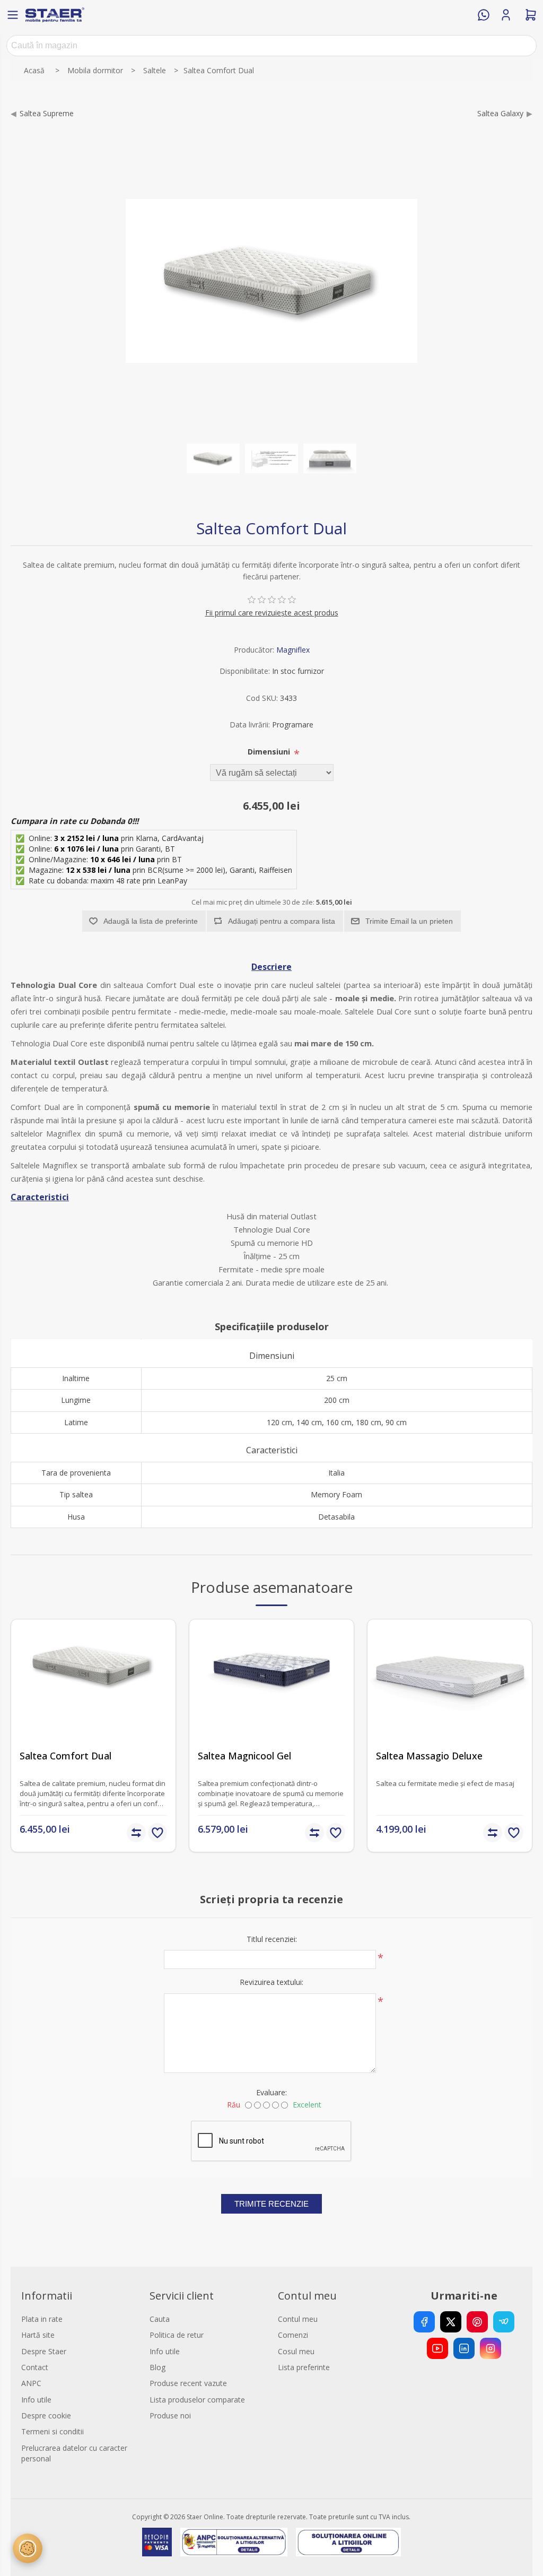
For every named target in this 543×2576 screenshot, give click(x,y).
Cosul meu (296, 2351)
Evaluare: (271, 2092)
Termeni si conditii (52, 2431)
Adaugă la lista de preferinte (151, 921)
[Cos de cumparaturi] (531, 15)
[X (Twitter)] (451, 2322)
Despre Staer (44, 2351)
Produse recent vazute (188, 2383)
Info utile (36, 2400)
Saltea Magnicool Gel (244, 1756)
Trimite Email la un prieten (409, 921)
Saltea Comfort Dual (65, 1756)
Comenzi (293, 2335)
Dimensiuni (270, 752)
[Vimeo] (504, 2322)
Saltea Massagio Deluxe (429, 1756)
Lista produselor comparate (197, 2400)
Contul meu (298, 2319)
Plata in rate (42, 2319)
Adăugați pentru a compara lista (282, 921)
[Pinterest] (477, 2322)
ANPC (31, 2383)
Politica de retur (177, 2335)
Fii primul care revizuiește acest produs (272, 613)
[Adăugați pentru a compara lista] (136, 1833)
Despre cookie (46, 2415)
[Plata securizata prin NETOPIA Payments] (157, 2542)
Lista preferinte (304, 2367)
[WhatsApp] (484, 15)
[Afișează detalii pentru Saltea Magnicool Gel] (271, 1702)
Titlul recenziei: (272, 1939)
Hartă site (38, 2335)
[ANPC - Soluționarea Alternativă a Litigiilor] (234, 2542)
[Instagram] (491, 2348)
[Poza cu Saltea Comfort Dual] (213, 458)
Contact (35, 2367)
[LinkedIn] (464, 2348)
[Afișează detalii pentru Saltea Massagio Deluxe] (450, 1702)
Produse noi (170, 2415)
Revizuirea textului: (271, 1982)
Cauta (160, 2319)
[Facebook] (424, 2322)
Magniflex (293, 650)
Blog (157, 2367)
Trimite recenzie (271, 2204)
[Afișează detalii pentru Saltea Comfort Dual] (93, 1702)
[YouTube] (437, 2348)
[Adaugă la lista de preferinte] (157, 1833)
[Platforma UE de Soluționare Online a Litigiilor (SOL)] (349, 2542)
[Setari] (28, 2548)
